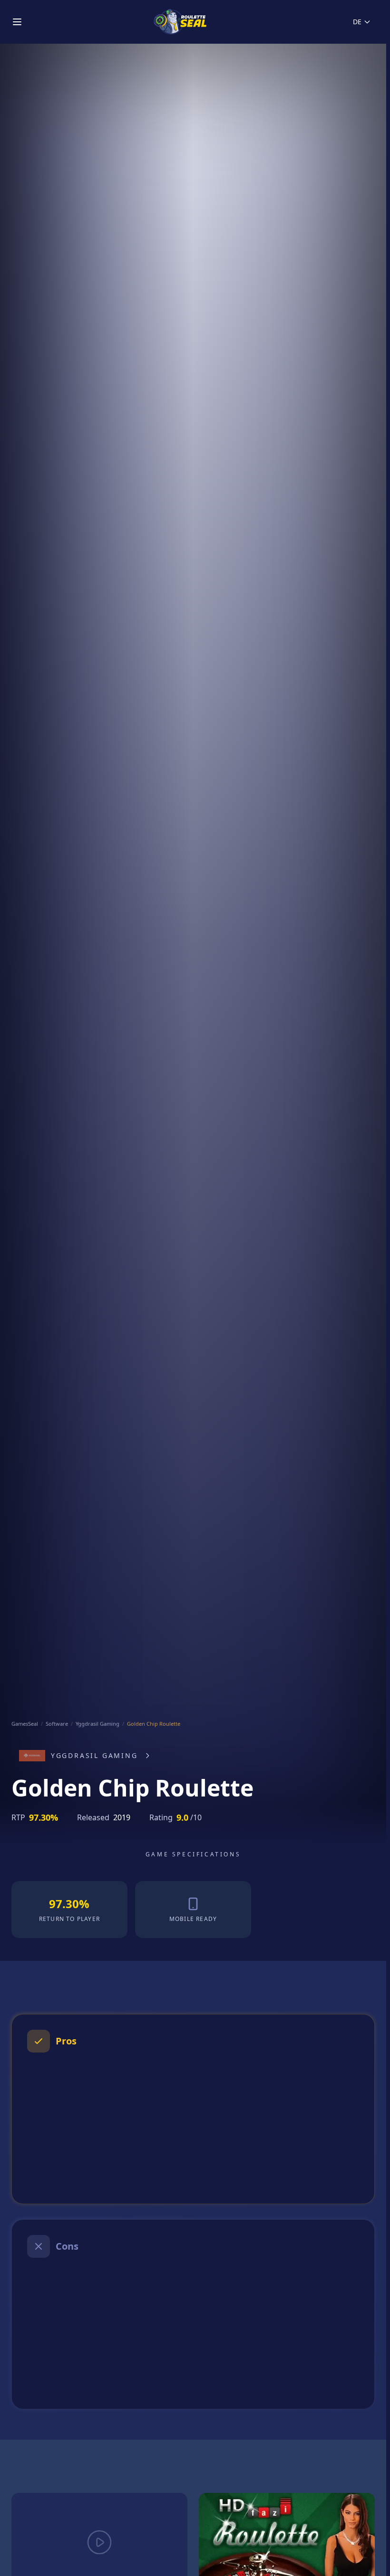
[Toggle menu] (17, 22)
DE (357, 22)
